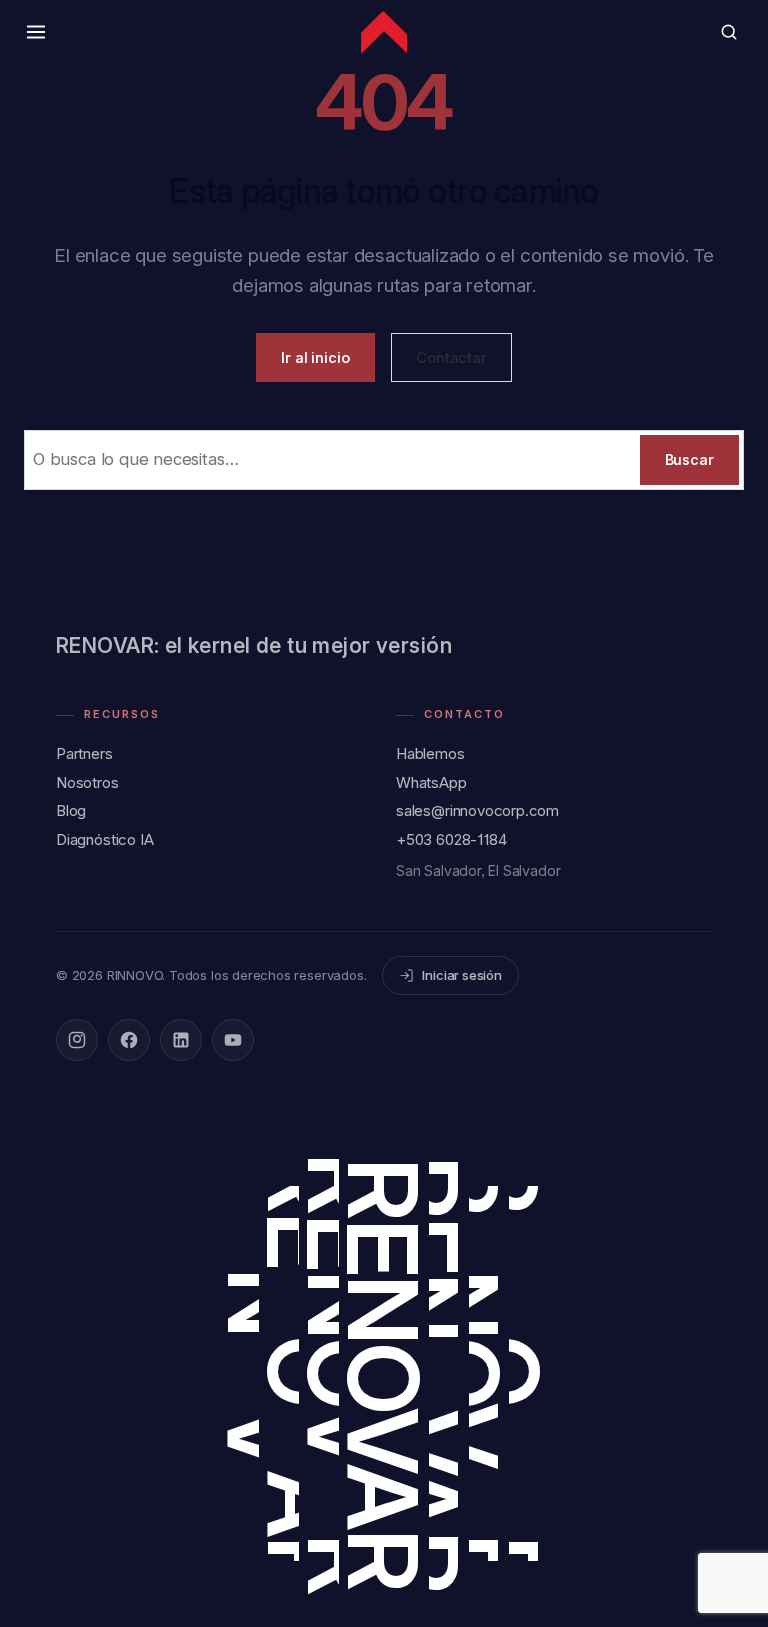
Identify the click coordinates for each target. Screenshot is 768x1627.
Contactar (451, 357)
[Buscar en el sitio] (729, 32)
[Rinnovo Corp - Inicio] (384, 32)
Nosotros (87, 782)
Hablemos (430, 753)
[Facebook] (129, 1040)
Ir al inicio (315, 357)
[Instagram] (77, 1040)
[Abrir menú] (36, 32)
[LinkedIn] (181, 1040)
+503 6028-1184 (451, 839)
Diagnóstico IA (104, 839)
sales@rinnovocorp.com (477, 810)
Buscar (689, 459)
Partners (84, 753)
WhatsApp (431, 782)
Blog (71, 810)
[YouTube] (233, 1040)
